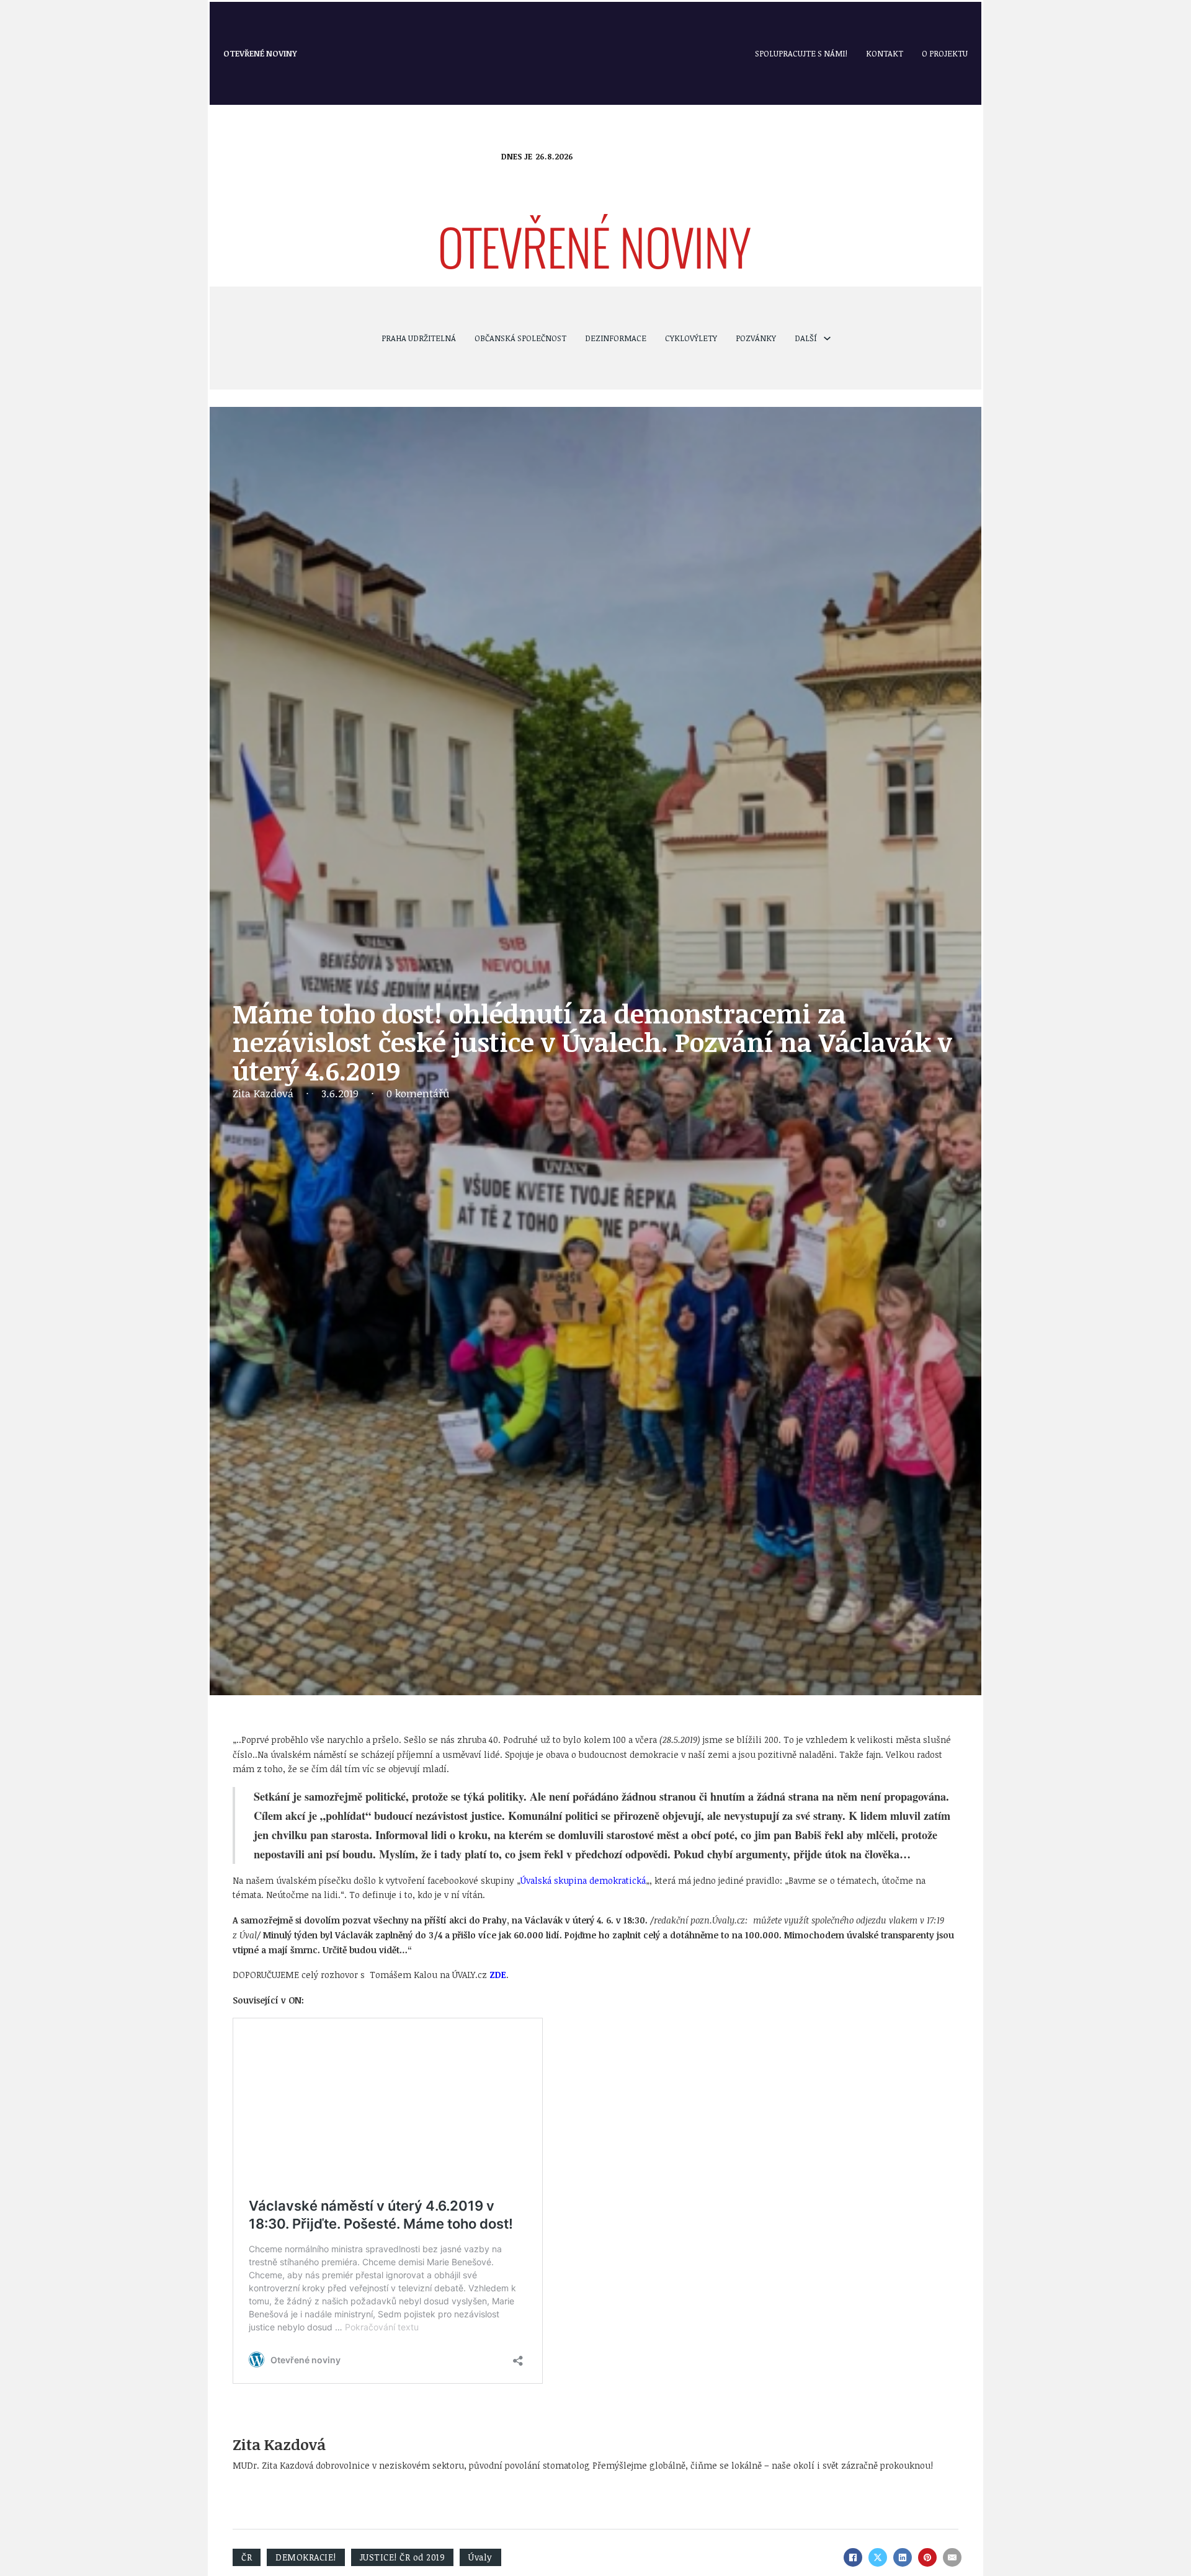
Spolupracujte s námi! (801, 53)
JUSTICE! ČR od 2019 (403, 2557)
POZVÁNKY (756, 338)
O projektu (945, 53)
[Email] (952, 2557)
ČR (247, 2557)
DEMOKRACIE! (306, 2557)
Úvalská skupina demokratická (583, 1880)
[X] (878, 2557)
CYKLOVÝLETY (691, 338)
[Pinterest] (927, 2557)
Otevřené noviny (260, 53)
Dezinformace (616, 338)
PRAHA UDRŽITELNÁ (419, 338)
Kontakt (885, 53)
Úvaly (480, 2557)
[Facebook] (853, 2557)
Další (806, 338)
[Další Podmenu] (827, 338)
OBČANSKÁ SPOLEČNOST (520, 338)
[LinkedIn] (903, 2557)
